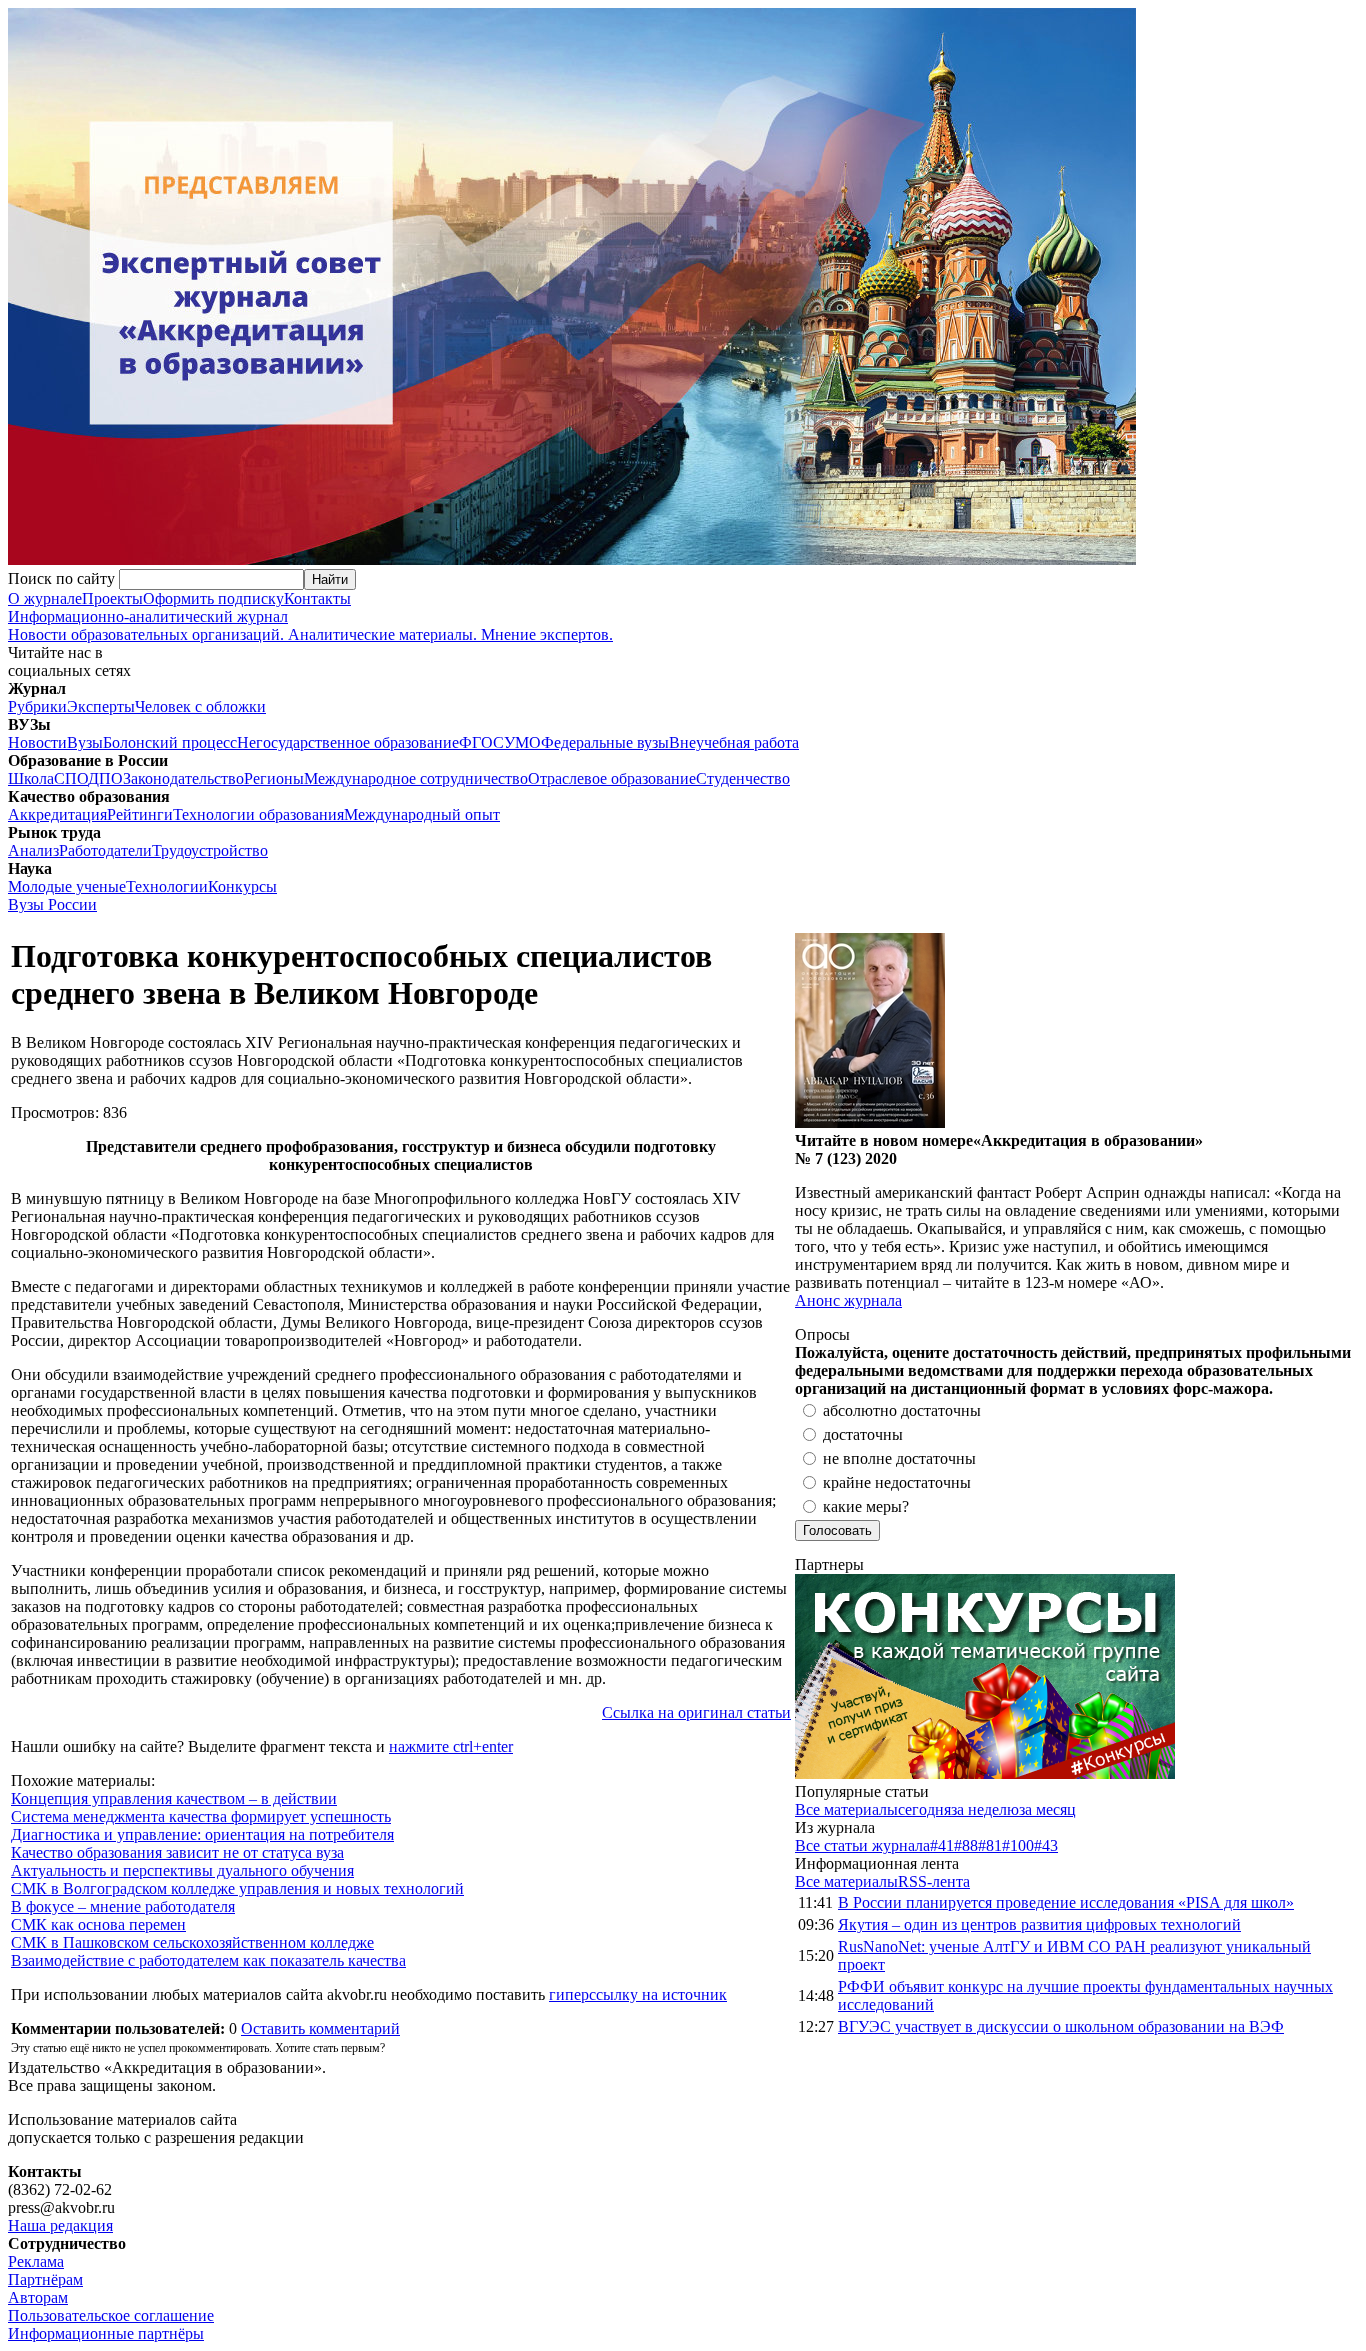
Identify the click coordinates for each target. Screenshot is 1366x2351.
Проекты (112, 598)
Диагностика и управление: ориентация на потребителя (202, 1834)
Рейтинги (140, 814)
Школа (31, 778)
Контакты (317, 598)
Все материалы (846, 1809)
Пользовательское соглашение (111, 2315)
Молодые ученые (67, 886)
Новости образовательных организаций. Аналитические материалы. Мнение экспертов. (310, 625)
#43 (1046, 1845)
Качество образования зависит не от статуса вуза (177, 1852)
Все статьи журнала (862, 1845)
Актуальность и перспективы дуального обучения (182, 1870)
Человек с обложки (200, 706)
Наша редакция (60, 2225)
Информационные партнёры (106, 2333)
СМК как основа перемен (98, 1924)
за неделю (985, 1809)
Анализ (33, 850)
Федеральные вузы (605, 742)
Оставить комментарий (320, 2028)
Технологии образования (258, 814)
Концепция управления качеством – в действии (174, 1798)
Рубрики (37, 706)
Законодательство (183, 778)
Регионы (274, 778)
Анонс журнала (848, 1300)
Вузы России (52, 904)
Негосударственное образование (348, 742)
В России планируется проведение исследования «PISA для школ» (1066, 1902)
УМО (522, 742)
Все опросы (1315, 1334)
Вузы (85, 742)
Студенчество (743, 778)
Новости (37, 742)
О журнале (45, 598)
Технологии (167, 886)
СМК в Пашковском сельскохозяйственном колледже (192, 1942)
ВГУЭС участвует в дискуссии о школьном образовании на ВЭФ (1061, 2026)
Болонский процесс (170, 742)
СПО (71, 778)
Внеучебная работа (734, 742)
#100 (1018, 1845)
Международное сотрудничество (416, 778)
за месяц (1047, 1809)
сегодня (924, 1809)
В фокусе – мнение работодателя (123, 1906)
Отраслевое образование (612, 778)
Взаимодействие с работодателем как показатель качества (208, 1960)
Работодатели (105, 850)
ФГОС (481, 742)
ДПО (105, 778)
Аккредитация (57, 814)
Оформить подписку (213, 598)
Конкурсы (242, 886)
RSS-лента (934, 1881)
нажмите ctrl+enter (451, 1746)
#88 (966, 1845)
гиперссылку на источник (638, 1994)
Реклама (36, 2261)
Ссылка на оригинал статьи (696, 1712)
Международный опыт (422, 814)
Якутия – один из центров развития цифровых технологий (1039, 1924)
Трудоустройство (210, 850)
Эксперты (101, 706)
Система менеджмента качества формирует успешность (201, 1816)
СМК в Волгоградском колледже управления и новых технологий (237, 1888)
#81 (990, 1845)
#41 (942, 1845)
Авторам (38, 2297)
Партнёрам (45, 2279)
